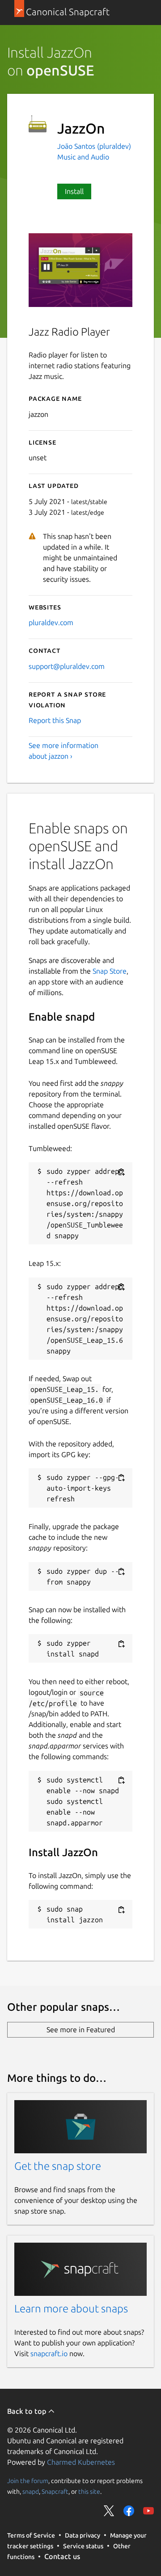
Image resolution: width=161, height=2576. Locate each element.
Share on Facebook (129, 2511)
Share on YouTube (148, 2511)
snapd (31, 2492)
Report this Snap (55, 720)
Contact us (62, 2556)
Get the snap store (58, 2166)
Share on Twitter (109, 2511)
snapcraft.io (49, 2353)
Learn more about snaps (71, 2309)
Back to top (28, 2411)
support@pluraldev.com (67, 666)
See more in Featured (81, 2030)
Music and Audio (83, 157)
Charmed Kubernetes (81, 2462)
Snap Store (110, 971)
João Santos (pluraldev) (94, 146)
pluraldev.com (51, 622)
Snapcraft (55, 2492)
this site (89, 2492)
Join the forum (28, 2481)
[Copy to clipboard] (121, 1172)
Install (74, 191)
